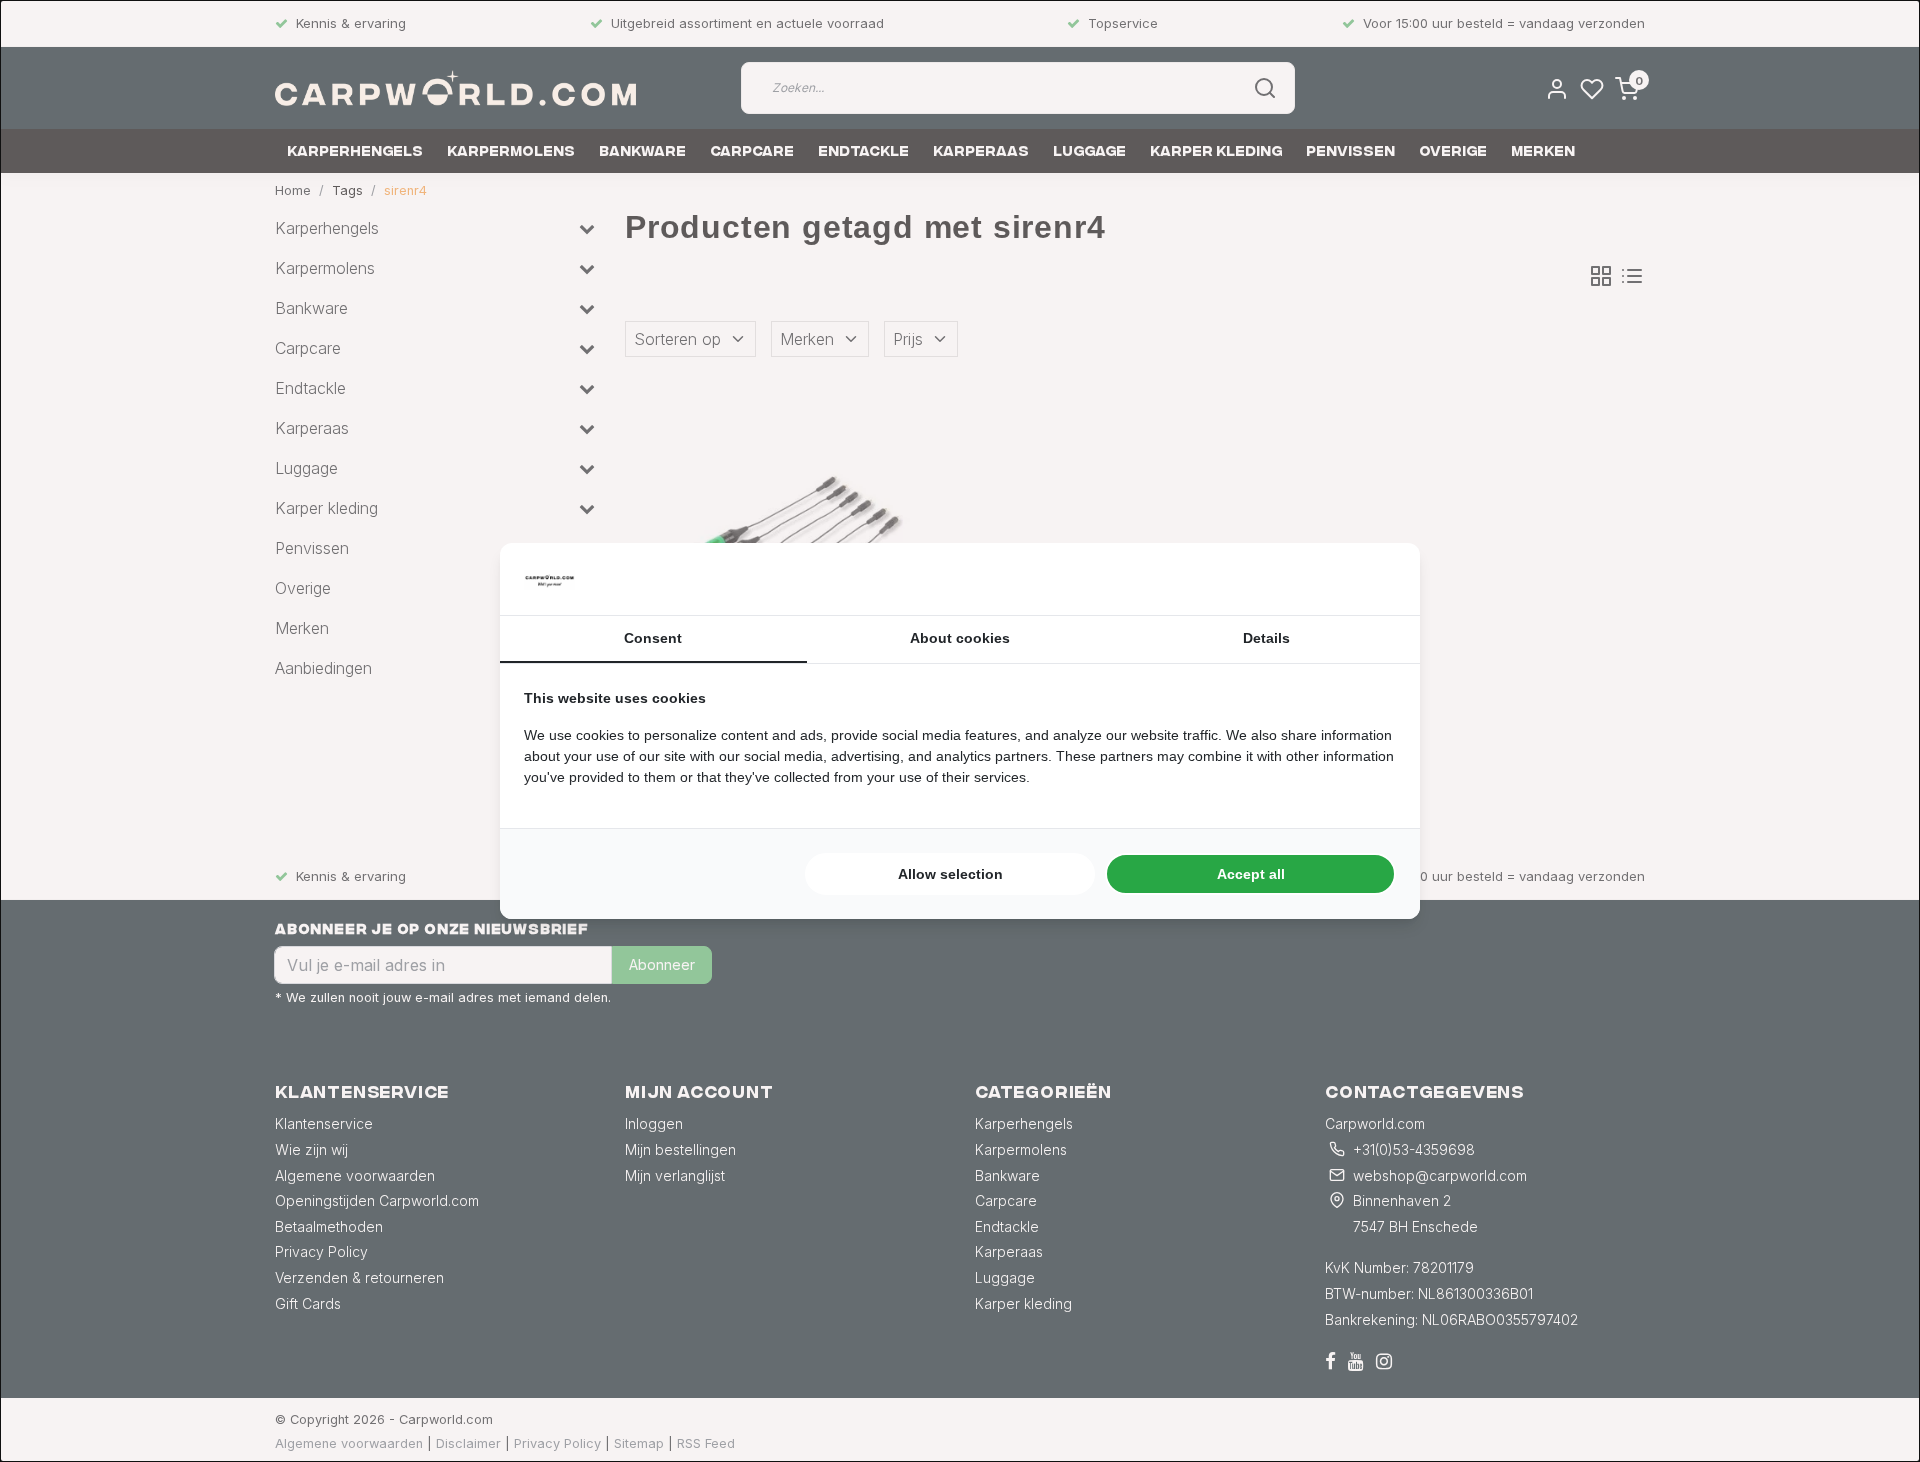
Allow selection (950, 874)
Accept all (1251, 874)
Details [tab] (1266, 638)
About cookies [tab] (960, 638)
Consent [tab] (653, 638)
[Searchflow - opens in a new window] (1371, 579)
